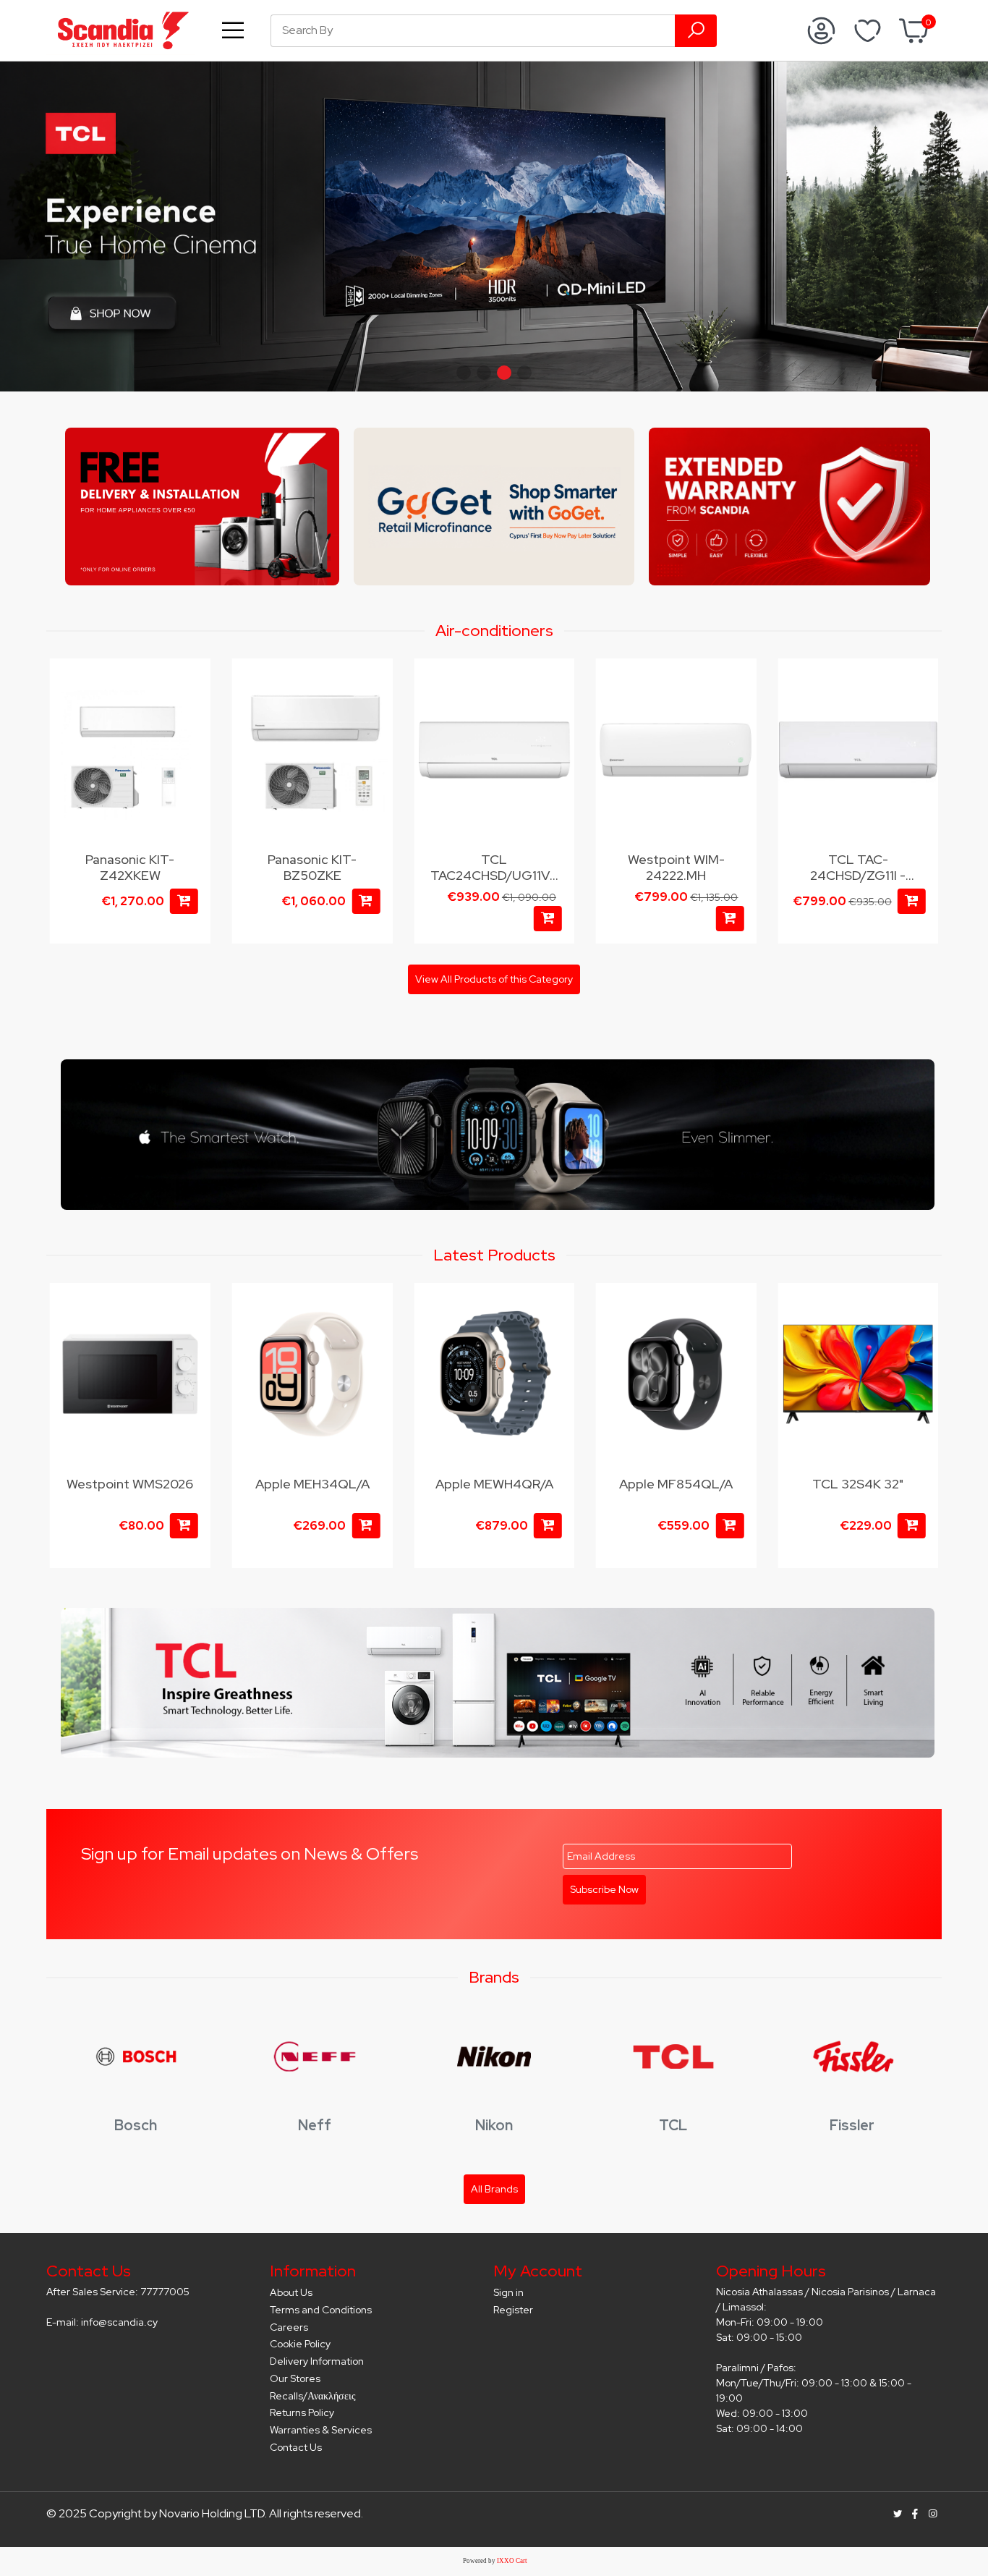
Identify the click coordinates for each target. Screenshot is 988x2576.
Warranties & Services (321, 2430)
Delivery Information (317, 2361)
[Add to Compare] (191, 712)
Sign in (508, 2292)
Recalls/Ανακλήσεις (313, 2396)
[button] (464, 373)
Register (513, 2310)
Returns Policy (302, 2412)
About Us (291, 2292)
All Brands (494, 2189)
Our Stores (295, 2378)
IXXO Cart (512, 2561)
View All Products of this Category (494, 979)
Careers (289, 2327)
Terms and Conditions (321, 2310)
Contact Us (296, 2447)
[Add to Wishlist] (191, 684)
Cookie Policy (300, 2344)
